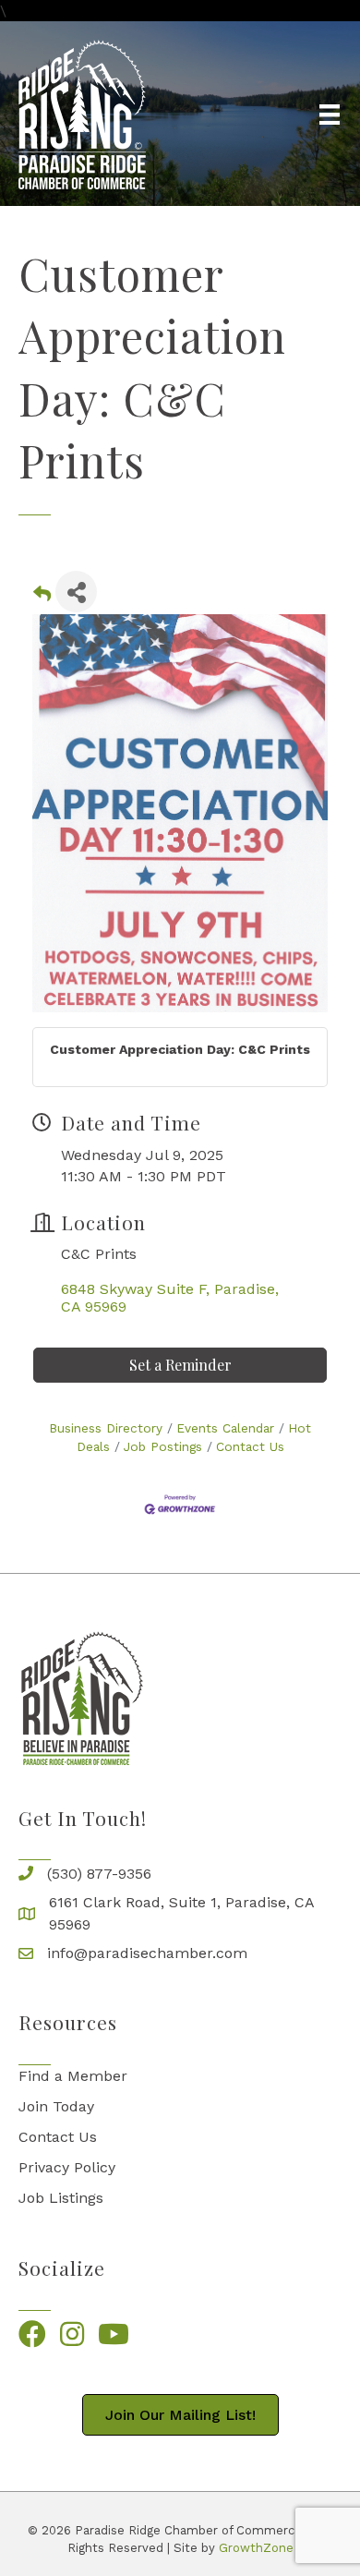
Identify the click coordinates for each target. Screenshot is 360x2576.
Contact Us (250, 1446)
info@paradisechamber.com (147, 1953)
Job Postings (163, 1446)
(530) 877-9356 (99, 1874)
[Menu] (330, 115)
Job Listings (61, 2198)
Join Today (56, 2106)
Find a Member (73, 2076)
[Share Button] (76, 592)
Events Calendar (225, 1428)
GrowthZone (256, 2548)
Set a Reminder (180, 1365)
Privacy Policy (67, 2167)
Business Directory (106, 1428)
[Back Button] (42, 597)
